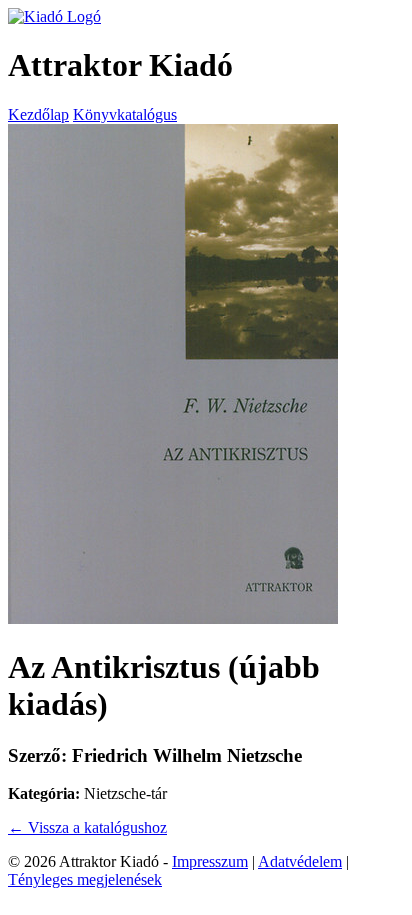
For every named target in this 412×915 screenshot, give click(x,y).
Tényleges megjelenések (85, 879)
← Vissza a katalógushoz (87, 827)
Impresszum (210, 861)
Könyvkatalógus (125, 114)
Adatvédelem (300, 861)
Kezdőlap (38, 114)
